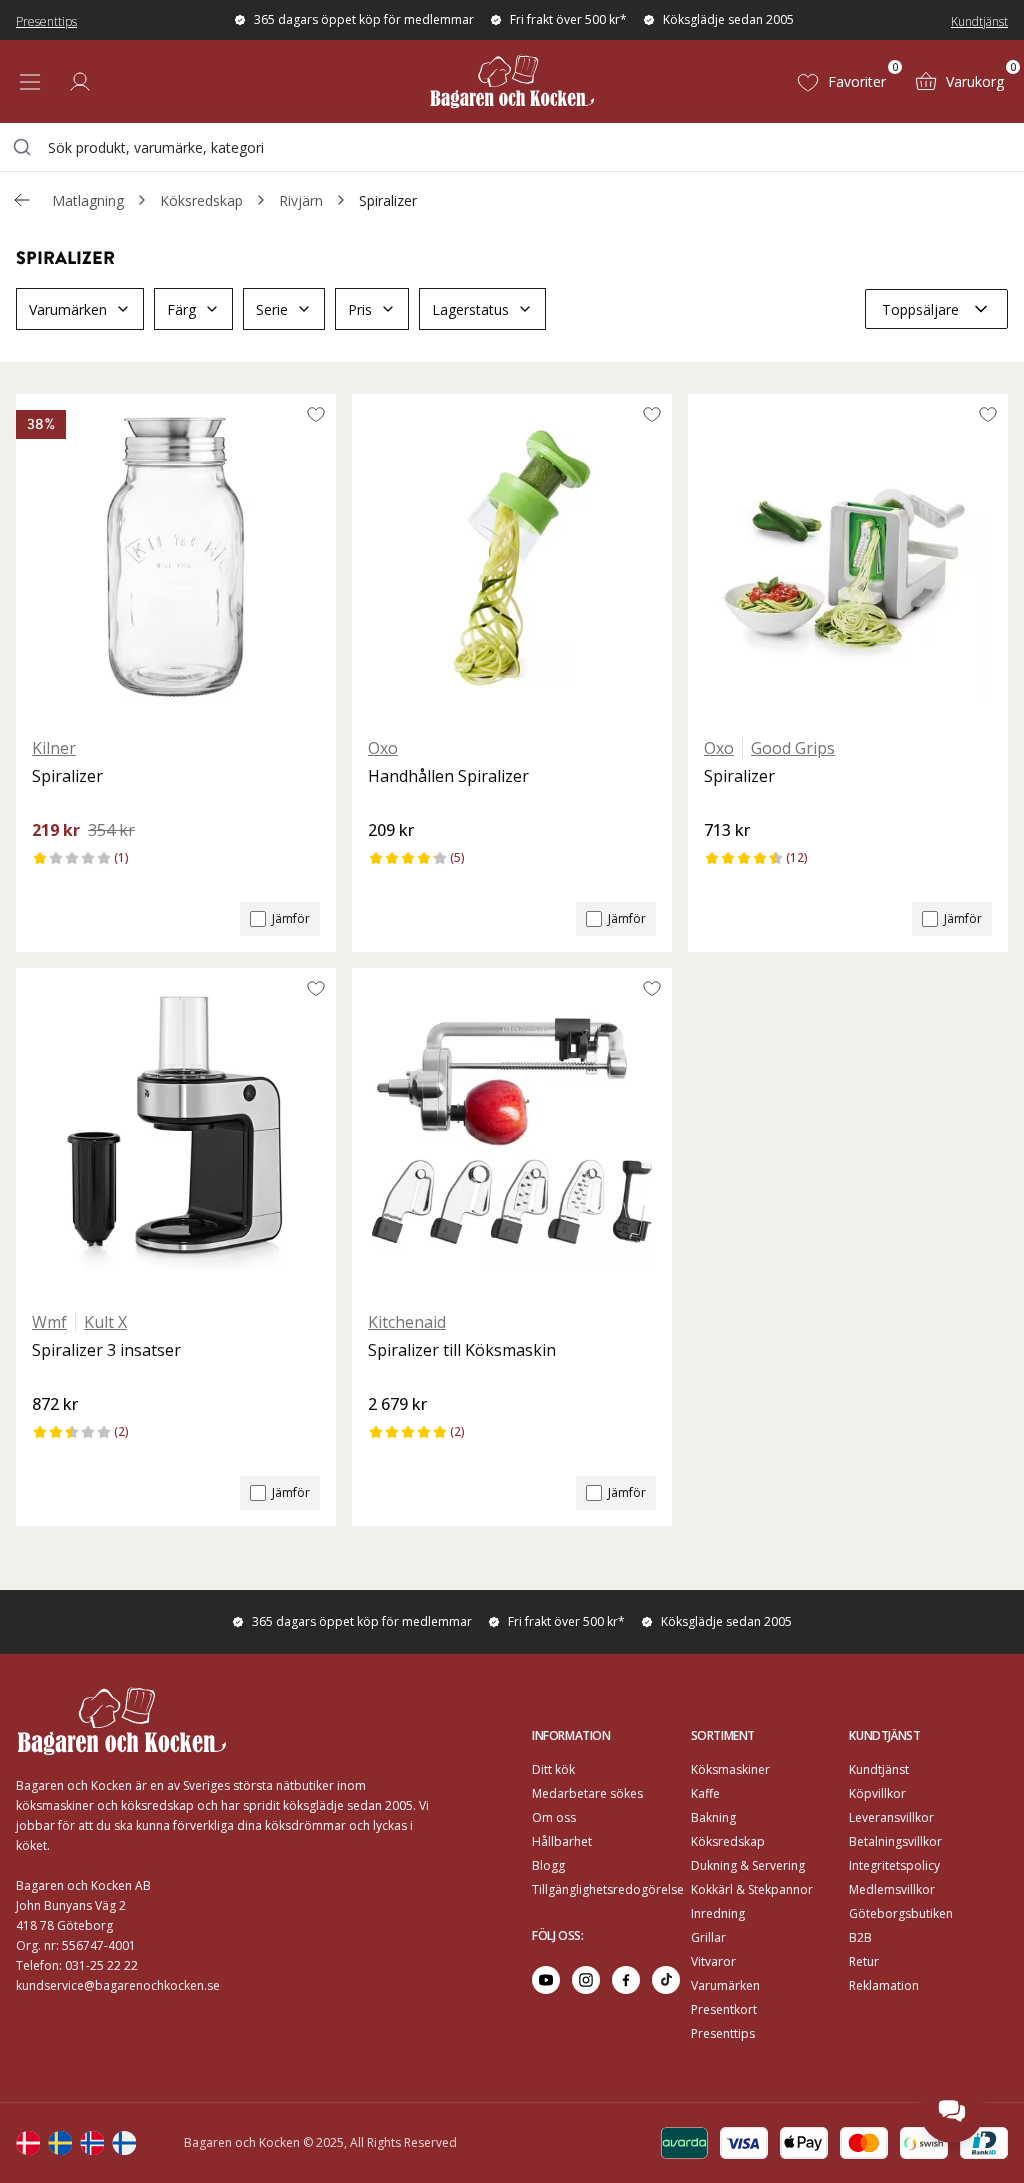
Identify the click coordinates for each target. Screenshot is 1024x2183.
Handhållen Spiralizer (448, 776)
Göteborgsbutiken (901, 1913)
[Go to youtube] (546, 1980)
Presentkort (724, 2009)
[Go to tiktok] (666, 1980)
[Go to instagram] (586, 1980)
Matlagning (88, 200)
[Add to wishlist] (316, 414)
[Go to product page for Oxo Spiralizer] (848, 557)
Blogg (548, 1865)
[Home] (512, 81)
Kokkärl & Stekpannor (752, 1889)
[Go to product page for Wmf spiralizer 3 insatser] (176, 1131)
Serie (272, 309)
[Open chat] (952, 2111)
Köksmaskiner (730, 1769)
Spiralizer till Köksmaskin (462, 1350)
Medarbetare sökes (587, 1793)
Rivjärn (301, 200)
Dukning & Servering (748, 1865)
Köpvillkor (877, 1793)
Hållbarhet (562, 1841)
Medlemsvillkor (892, 1889)
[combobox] (512, 147)
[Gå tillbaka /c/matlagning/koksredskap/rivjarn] (22, 200)
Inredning (718, 1913)
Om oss (554, 1817)
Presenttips (46, 21)
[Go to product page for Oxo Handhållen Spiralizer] (512, 557)
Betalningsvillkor (895, 1841)
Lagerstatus (470, 309)
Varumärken (68, 309)
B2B (860, 1937)
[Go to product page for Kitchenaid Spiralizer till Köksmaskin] (512, 1131)
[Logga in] (80, 82)
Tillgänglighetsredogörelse (608, 1889)
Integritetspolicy (894, 1865)
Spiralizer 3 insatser (106, 1350)
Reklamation (884, 1985)
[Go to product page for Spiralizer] (176, 557)
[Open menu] (30, 82)
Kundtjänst (979, 21)
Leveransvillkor (891, 1817)
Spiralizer (388, 200)
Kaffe (705, 1793)
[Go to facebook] (626, 1980)
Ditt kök (553, 1769)
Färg (181, 309)
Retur (864, 1961)
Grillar (708, 1937)
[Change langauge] (28, 2143)
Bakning (713, 1817)
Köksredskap (201, 200)
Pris (360, 309)
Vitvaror (713, 1961)
